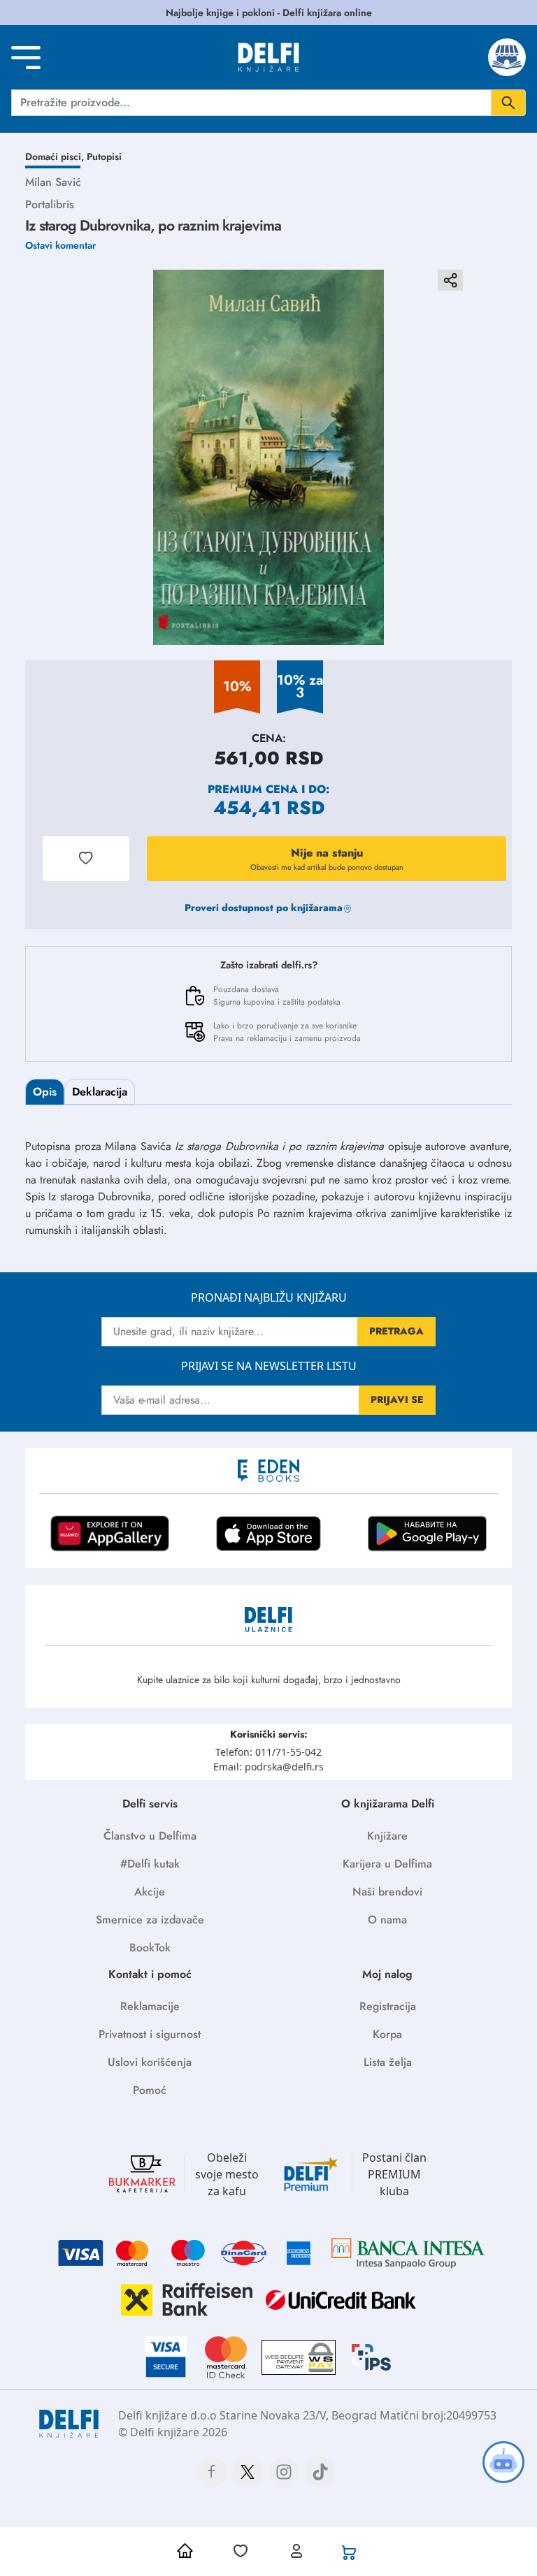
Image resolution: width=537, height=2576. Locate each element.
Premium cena (253, 789)
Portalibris (50, 204)
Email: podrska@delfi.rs (268, 1767)
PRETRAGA (396, 1331)
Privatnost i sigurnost (150, 2034)
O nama (387, 1920)
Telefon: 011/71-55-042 (268, 1752)
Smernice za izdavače (150, 1920)
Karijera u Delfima (387, 1864)
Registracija (388, 2006)
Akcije (150, 1892)
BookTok (150, 1948)
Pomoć (150, 2090)
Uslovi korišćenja (150, 2062)
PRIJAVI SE (397, 1399)
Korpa (387, 2034)
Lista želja (388, 2062)
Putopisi (104, 157)
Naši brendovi (387, 1892)
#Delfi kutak (150, 1864)
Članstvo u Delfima (150, 1836)
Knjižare (387, 1836)
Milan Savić (53, 182)
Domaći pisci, (56, 157)
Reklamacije (150, 2006)
